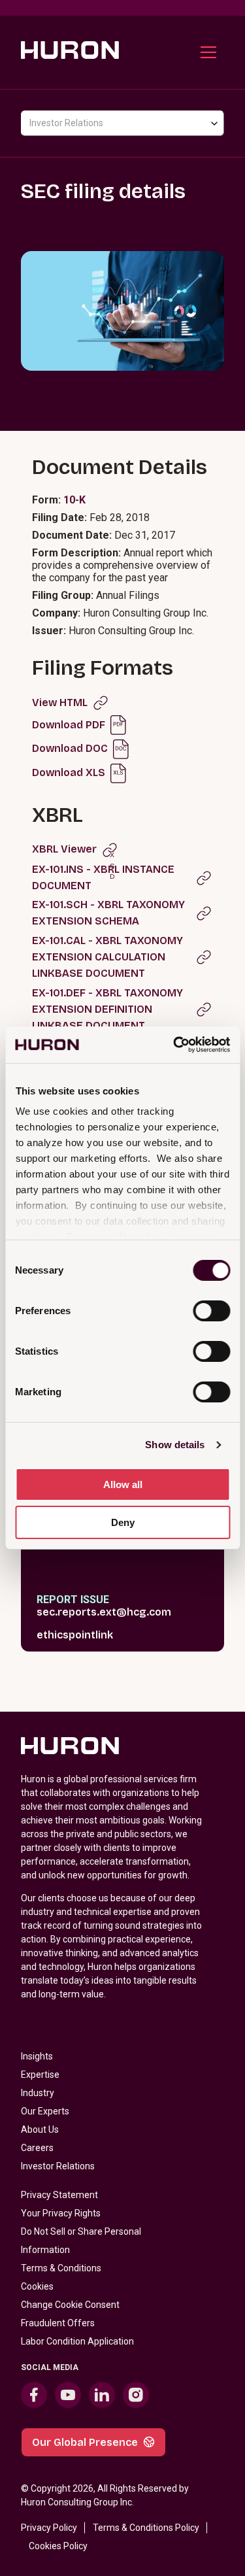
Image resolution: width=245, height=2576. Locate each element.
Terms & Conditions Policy (146, 2528)
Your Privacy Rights (61, 2213)
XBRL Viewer (64, 849)
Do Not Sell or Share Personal (81, 2231)
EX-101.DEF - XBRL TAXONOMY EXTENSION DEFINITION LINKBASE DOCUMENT (107, 1009)
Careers (37, 2148)
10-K (74, 500)
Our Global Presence (85, 2442)
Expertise (40, 2075)
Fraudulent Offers (58, 2323)
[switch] (211, 1311)
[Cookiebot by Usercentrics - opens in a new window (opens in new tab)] (174, 1045)
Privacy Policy (49, 2528)
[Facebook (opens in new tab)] (34, 2395)
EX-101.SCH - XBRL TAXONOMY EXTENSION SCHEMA (108, 913)
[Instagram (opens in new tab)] (136, 2395)
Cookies (37, 2286)
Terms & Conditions (61, 2268)
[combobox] (122, 123)
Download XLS (69, 772)
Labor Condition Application (77, 2341)
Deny (123, 1522)
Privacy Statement (59, 2195)
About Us (40, 2129)
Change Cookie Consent (70, 2305)
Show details (175, 1445)
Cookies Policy (58, 2546)
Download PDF (69, 725)
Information (45, 2250)
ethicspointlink (75, 1635)
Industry (38, 2093)
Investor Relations (58, 2166)
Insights (37, 2056)
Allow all (123, 1484)
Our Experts (45, 2111)
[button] (208, 52)
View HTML (60, 703)
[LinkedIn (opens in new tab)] (102, 2395)
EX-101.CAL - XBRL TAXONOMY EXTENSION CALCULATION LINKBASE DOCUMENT (107, 957)
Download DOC (70, 748)
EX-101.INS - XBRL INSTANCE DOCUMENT (103, 877)
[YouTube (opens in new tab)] (68, 2395)
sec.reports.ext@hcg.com (104, 1612)
